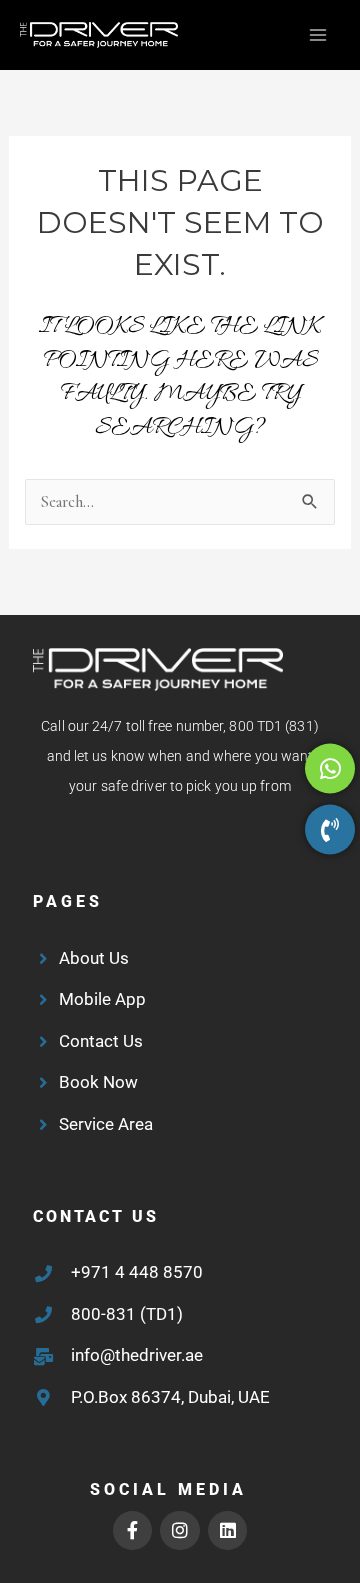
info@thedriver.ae (137, 1355)
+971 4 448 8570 (137, 1272)
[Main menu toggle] (317, 35)
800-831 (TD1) (127, 1314)
